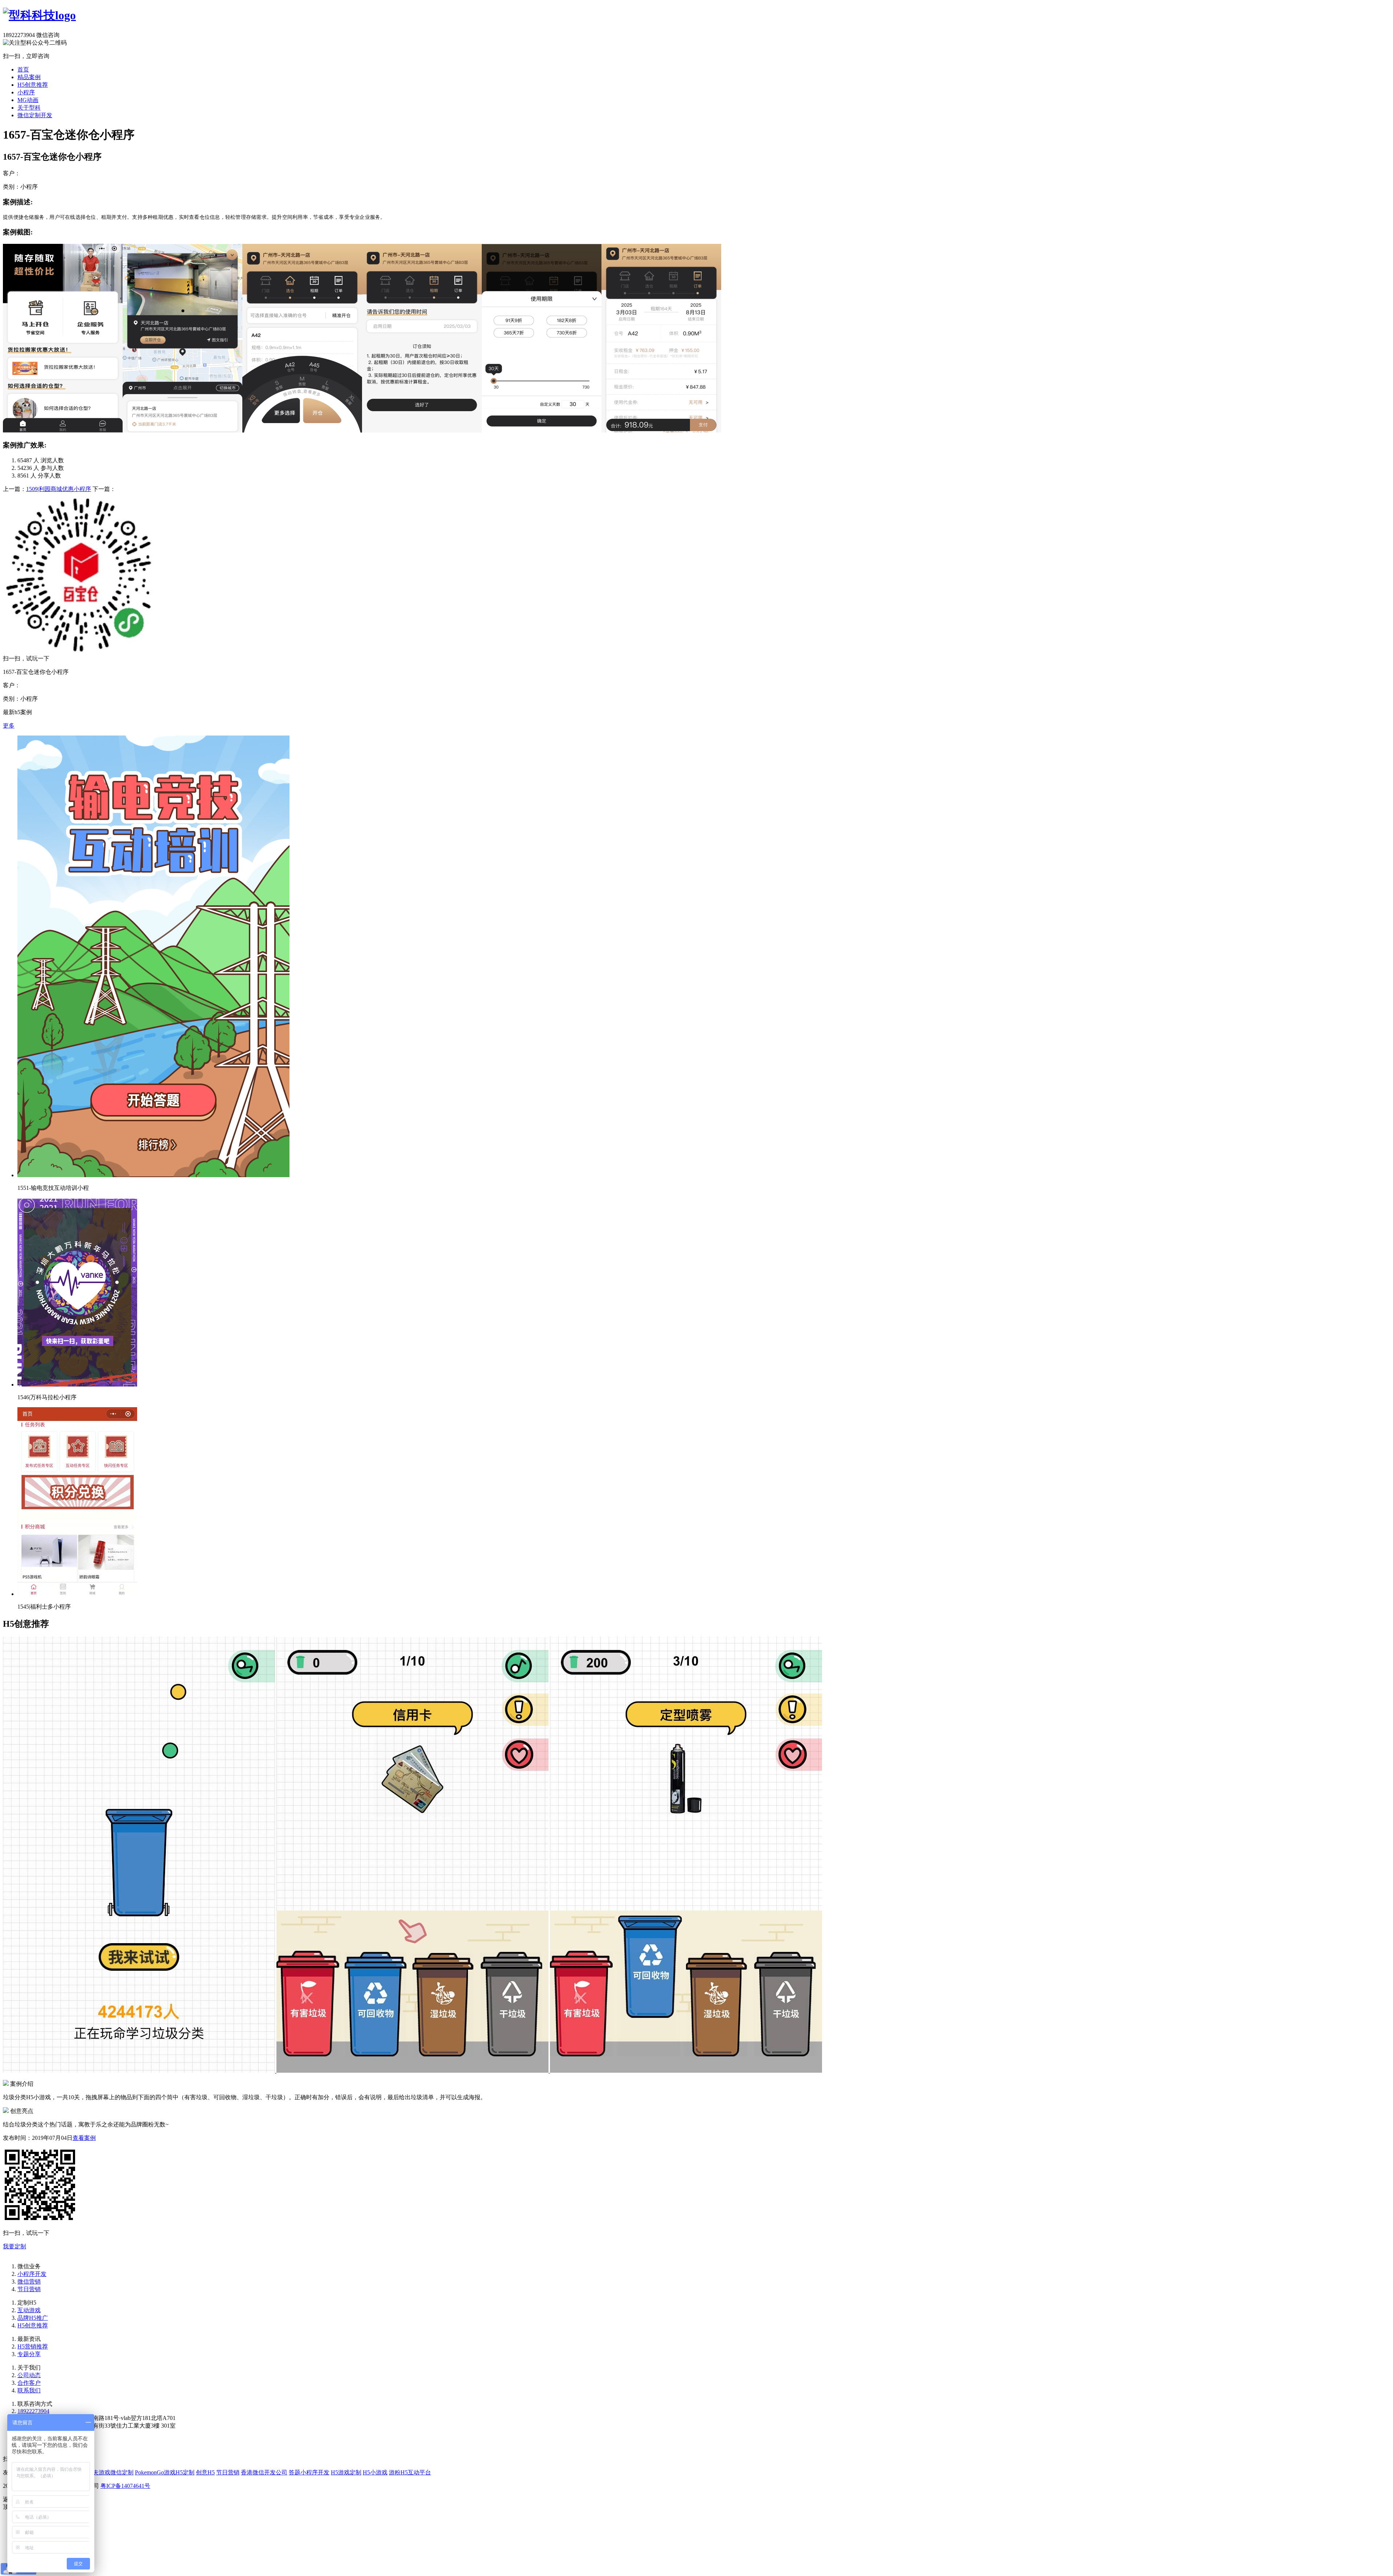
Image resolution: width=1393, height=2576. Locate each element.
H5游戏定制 (346, 2472)
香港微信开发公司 (264, 2472)
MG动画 (28, 100)
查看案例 (84, 2138)
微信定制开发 (35, 115)
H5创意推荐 (33, 85)
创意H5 (205, 2472)
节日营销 (29, 2289)
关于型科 (29, 108)
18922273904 (33, 2411)
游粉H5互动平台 (410, 2472)
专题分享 (29, 2354)
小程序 (26, 92)
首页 (23, 69)
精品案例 (29, 77)
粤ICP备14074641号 (125, 2486)
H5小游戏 (375, 2472)
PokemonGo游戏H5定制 (165, 2472)
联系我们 (29, 2390)
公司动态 (29, 2375)
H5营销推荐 (33, 2346)
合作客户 (29, 2383)
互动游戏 (29, 2310)
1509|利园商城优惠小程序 (59, 489)
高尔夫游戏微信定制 (107, 2472)
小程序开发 (32, 2274)
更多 (9, 726)
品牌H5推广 (33, 2318)
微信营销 (29, 2282)
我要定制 (15, 2246)
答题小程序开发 (309, 2472)
